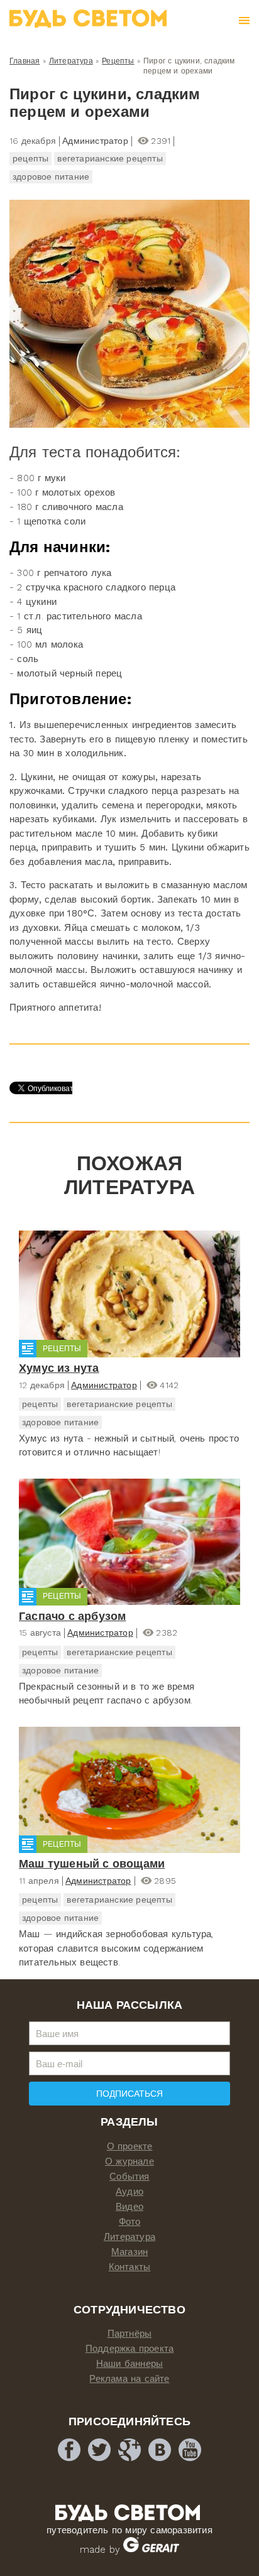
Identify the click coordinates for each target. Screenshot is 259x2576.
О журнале (129, 2161)
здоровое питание (51, 177)
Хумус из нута (59, 1368)
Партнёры (130, 2334)
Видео (129, 2207)
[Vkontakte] (160, 2450)
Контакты (130, 2267)
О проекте (130, 2146)
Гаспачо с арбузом (72, 1616)
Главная (25, 61)
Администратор (104, 1385)
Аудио (129, 2192)
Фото (130, 2222)
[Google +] (129, 2450)
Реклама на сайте (129, 2379)
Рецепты (118, 61)
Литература (71, 61)
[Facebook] (69, 2450)
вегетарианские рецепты (110, 158)
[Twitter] (99, 2450)
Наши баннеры (129, 2364)
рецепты (30, 158)
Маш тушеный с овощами (92, 1863)
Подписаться (129, 2094)
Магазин (129, 2252)
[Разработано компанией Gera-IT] (151, 2550)
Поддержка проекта (129, 2349)
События (129, 2177)
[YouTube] (190, 2450)
